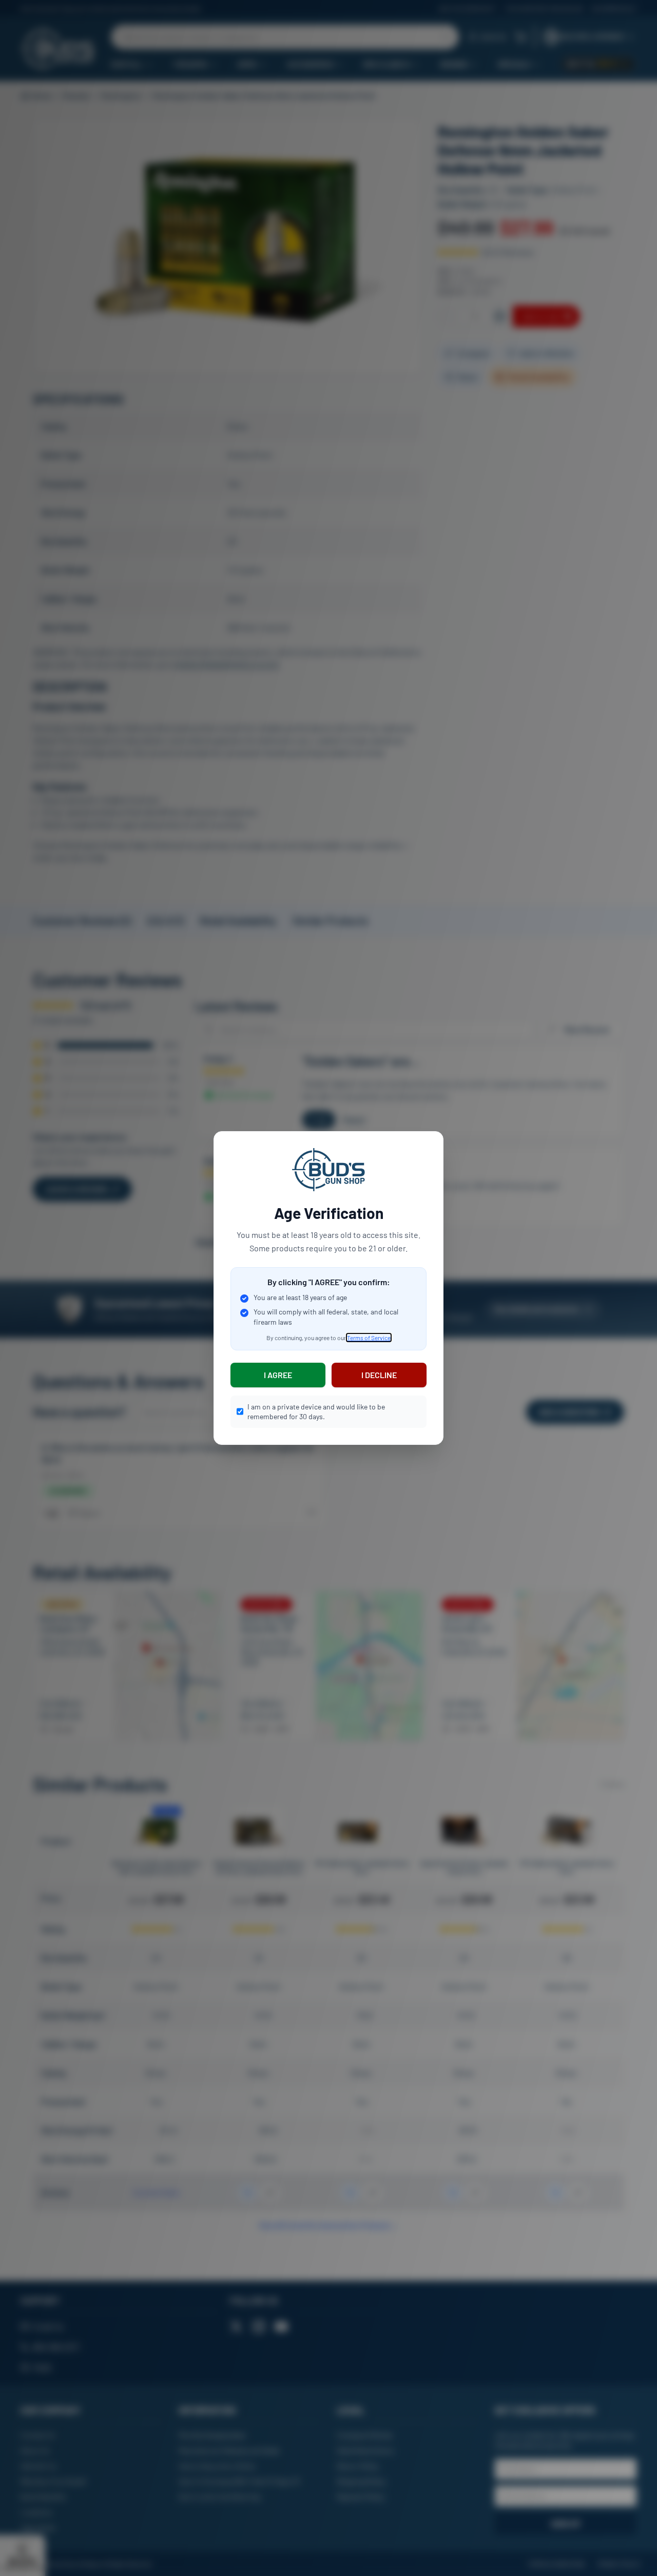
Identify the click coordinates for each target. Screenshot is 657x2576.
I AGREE (278, 1375)
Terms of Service (369, 1338)
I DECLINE (379, 1375)
